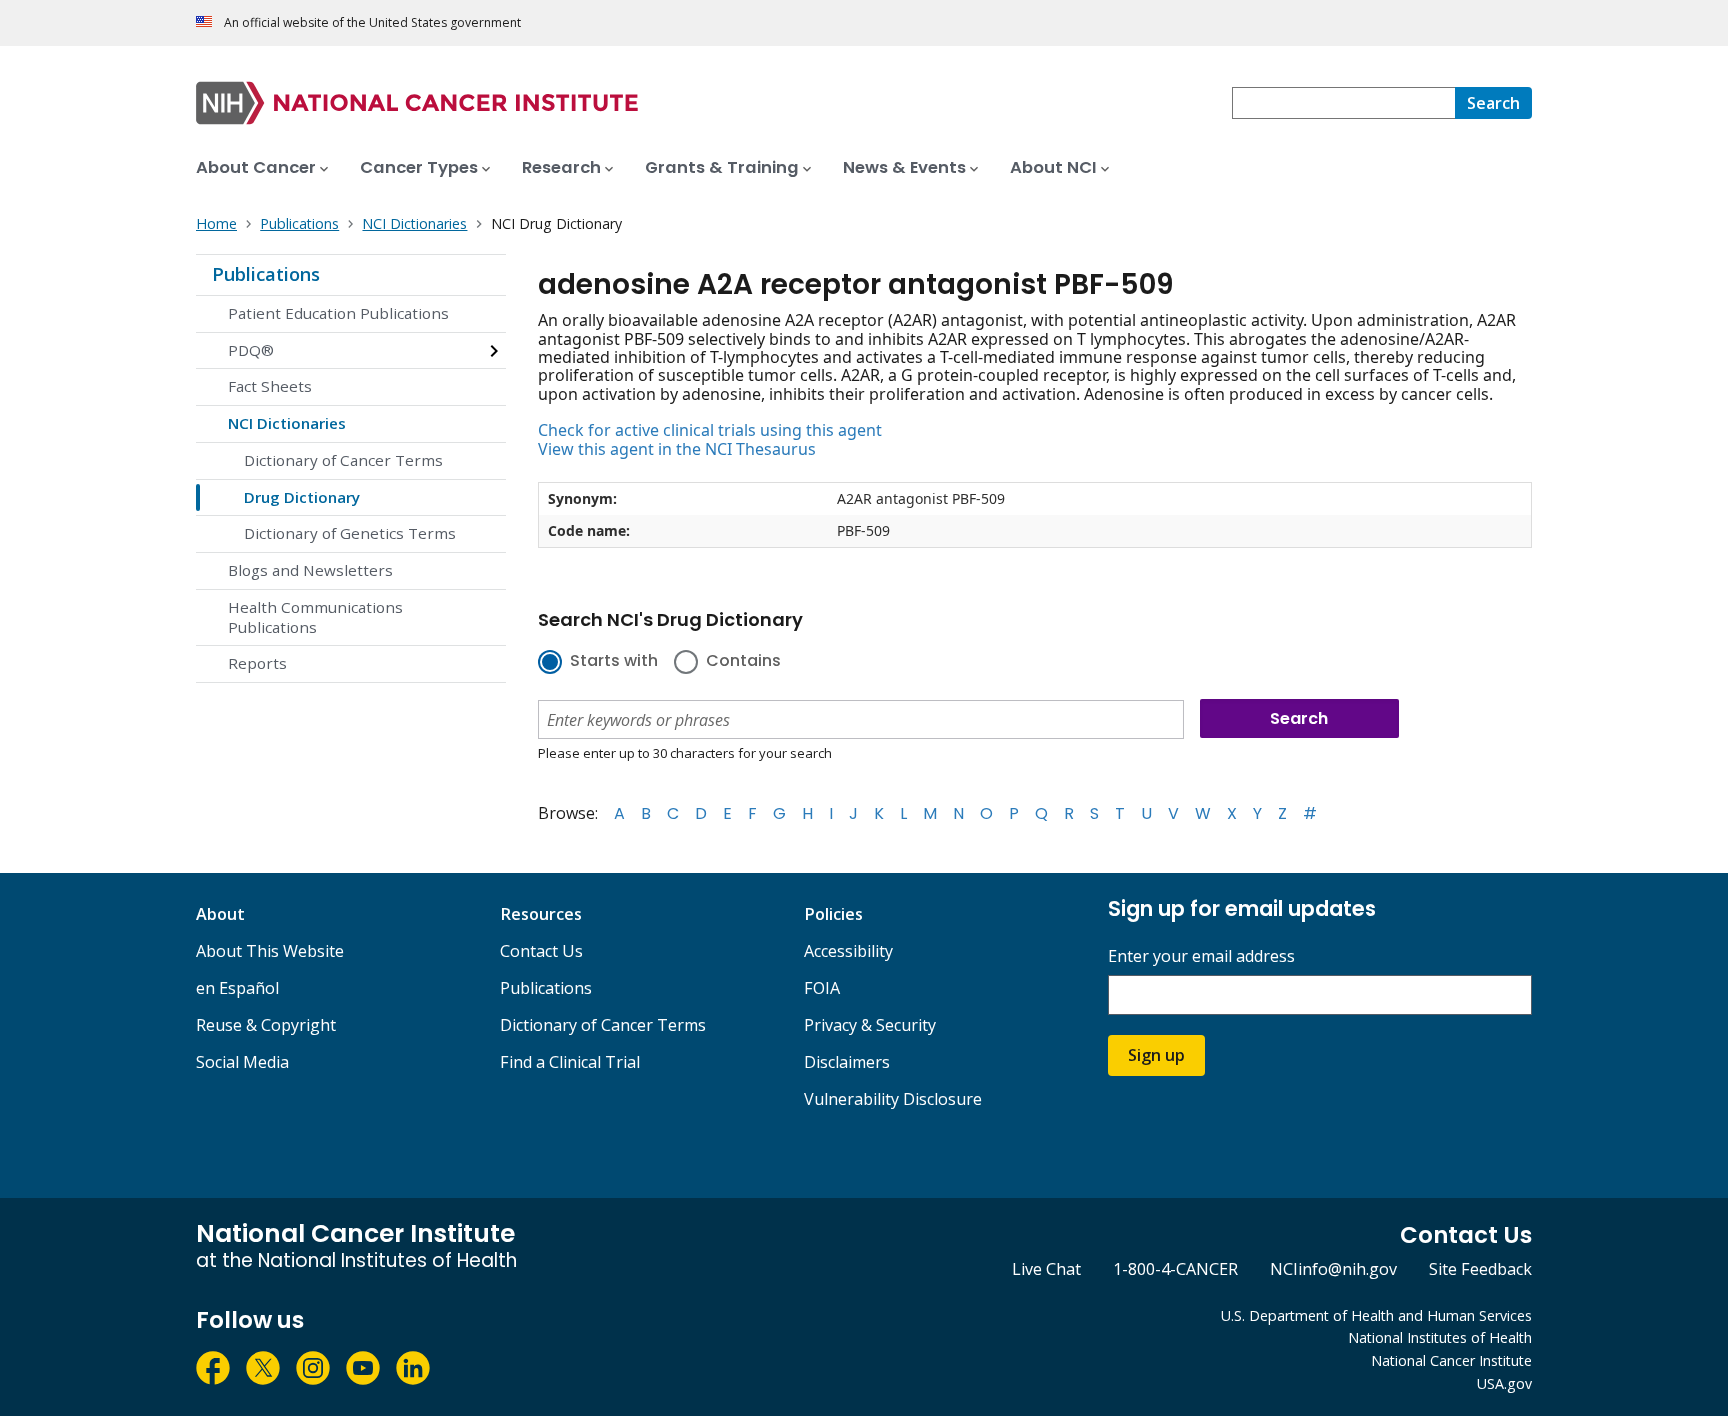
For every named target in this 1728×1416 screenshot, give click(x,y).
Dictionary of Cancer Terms (343, 460)
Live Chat (1046, 1269)
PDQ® (251, 350)
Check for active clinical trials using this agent (710, 430)
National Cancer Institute (1451, 1360)
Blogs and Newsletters (310, 570)
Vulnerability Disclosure (893, 1099)
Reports (257, 663)
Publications (266, 274)
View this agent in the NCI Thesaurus (677, 449)
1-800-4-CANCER (1175, 1269)
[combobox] (1343, 103)
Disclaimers (847, 1062)
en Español (237, 988)
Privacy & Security (870, 1025)
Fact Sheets (270, 386)
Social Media (242, 1062)
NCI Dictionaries (287, 423)
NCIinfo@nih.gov (1333, 1269)
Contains (743, 662)
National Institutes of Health (1440, 1337)
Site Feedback (1480, 1269)
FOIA (822, 988)
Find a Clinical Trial (570, 1062)
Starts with (614, 662)
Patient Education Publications (338, 313)
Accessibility (848, 951)
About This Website (270, 951)
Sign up (1156, 1055)
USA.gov (1504, 1383)
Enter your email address (1201, 956)
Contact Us (541, 951)
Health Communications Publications (315, 617)
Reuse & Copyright (266, 1025)
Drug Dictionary (302, 497)
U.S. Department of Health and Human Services (1376, 1315)
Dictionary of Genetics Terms (350, 533)
